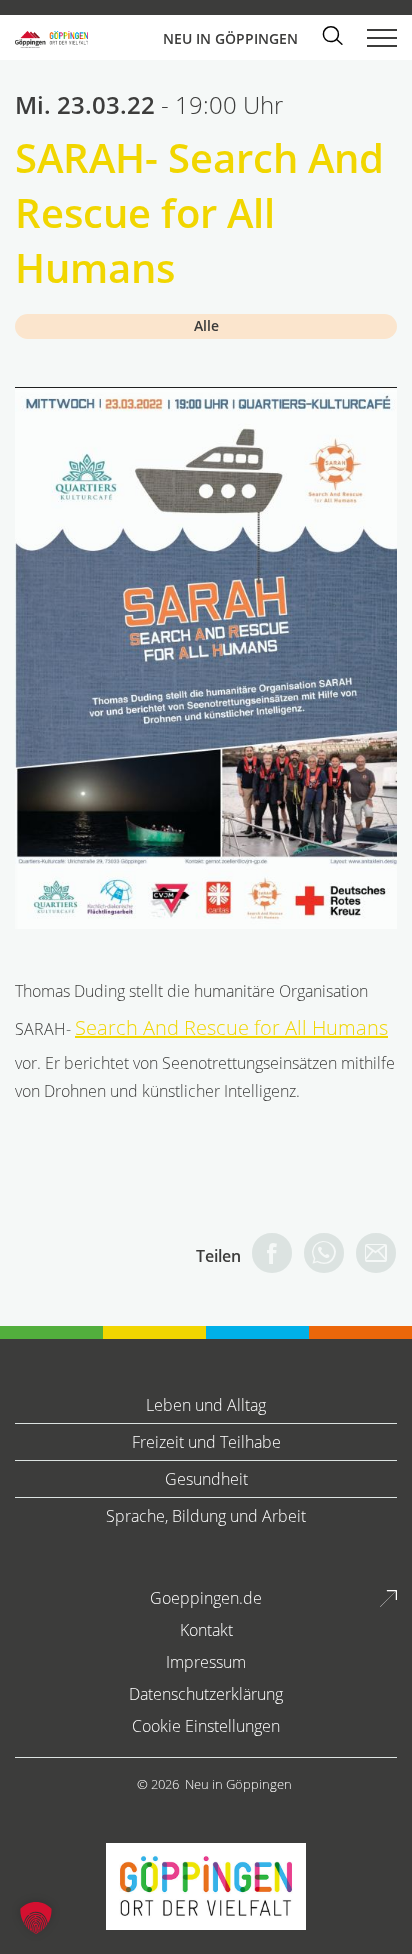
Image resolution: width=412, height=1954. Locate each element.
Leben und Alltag (206, 1405)
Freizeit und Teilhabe (206, 1442)
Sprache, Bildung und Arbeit (206, 1516)
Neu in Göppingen (238, 1784)
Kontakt (206, 1630)
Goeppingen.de (206, 1598)
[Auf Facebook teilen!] (267, 1255)
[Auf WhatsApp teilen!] (319, 1255)
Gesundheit (206, 1479)
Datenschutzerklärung (206, 1694)
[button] (36, 1918)
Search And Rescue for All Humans (231, 1027)
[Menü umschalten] (382, 34)
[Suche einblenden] (332, 37)
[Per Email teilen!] (371, 1255)
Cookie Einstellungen (206, 1726)
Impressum (206, 1662)
